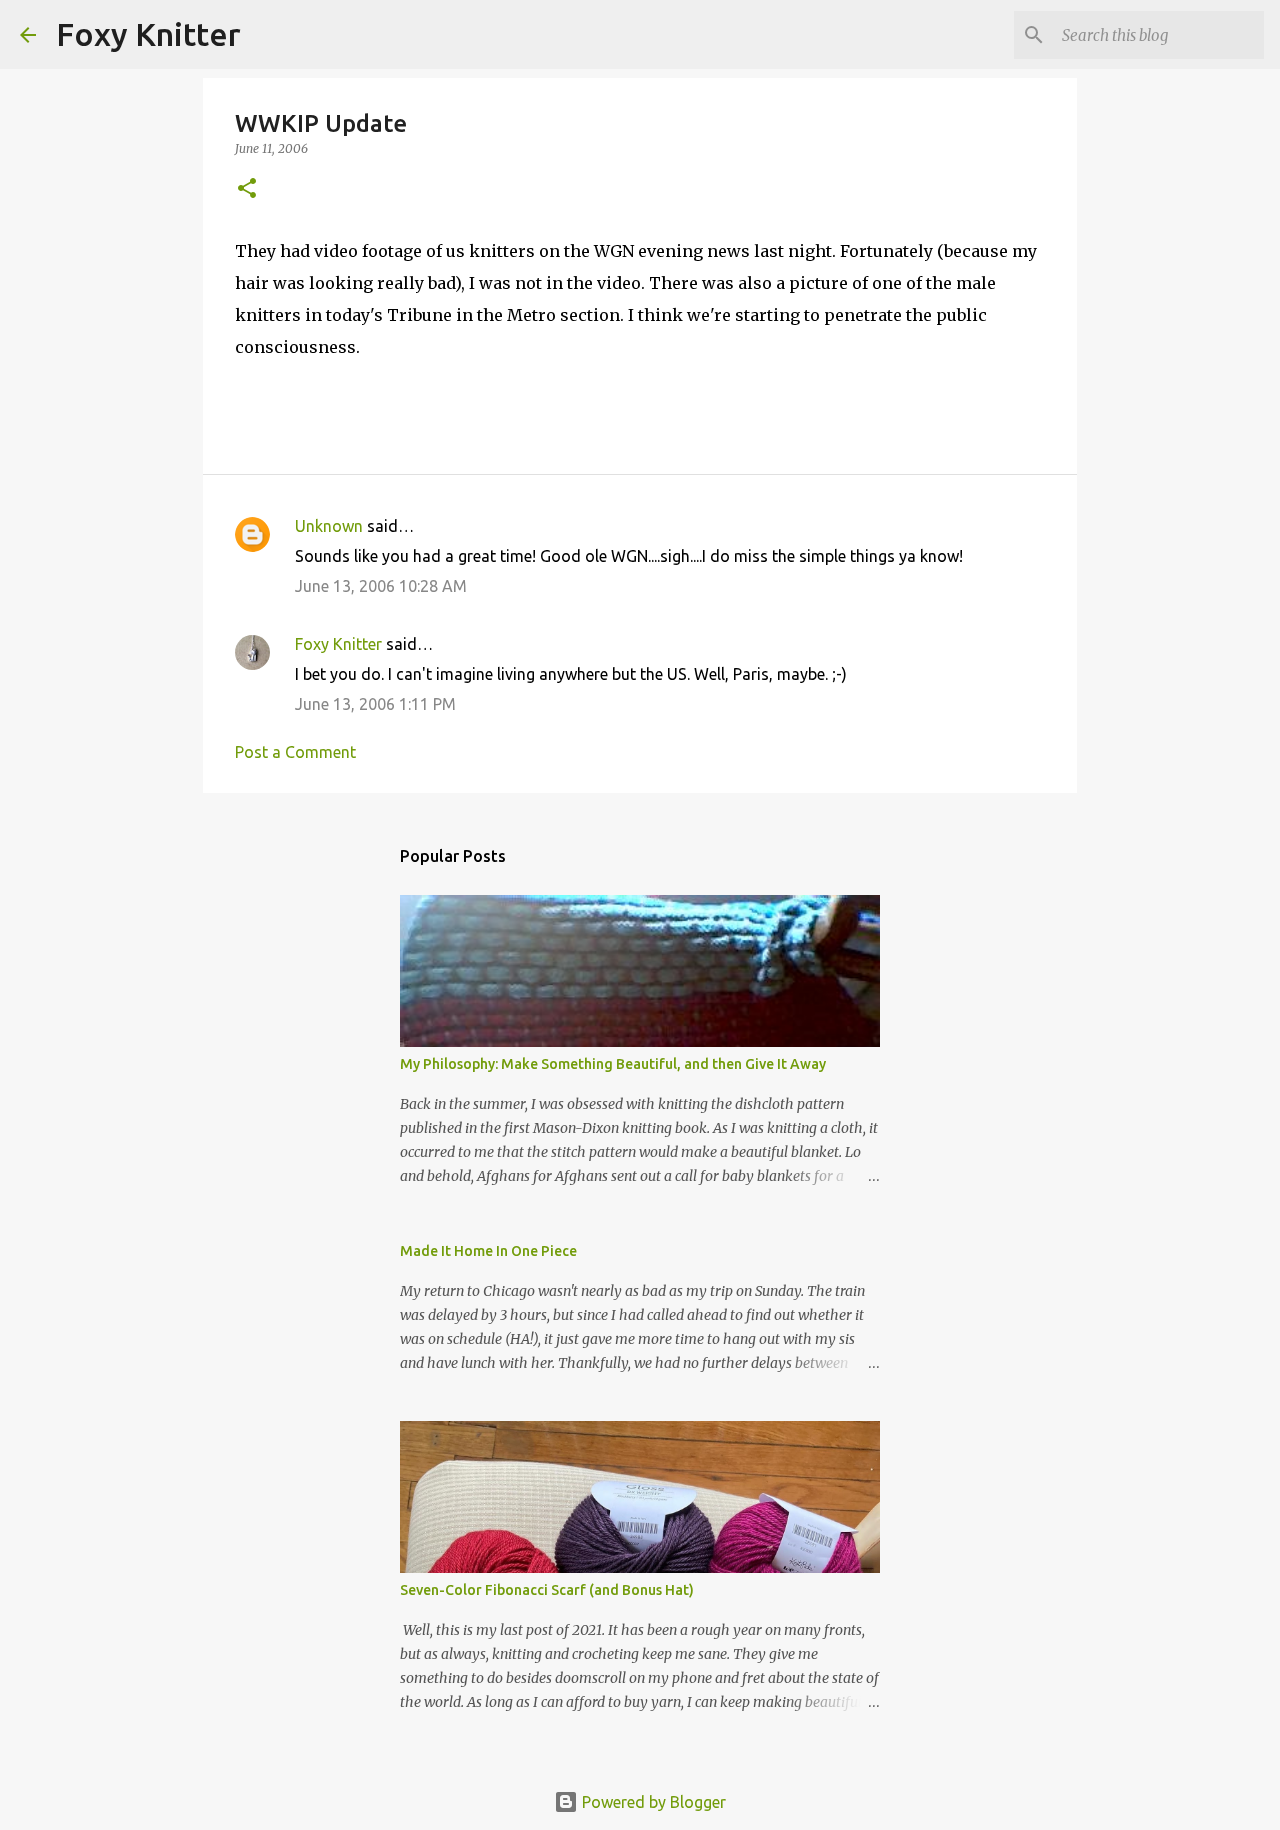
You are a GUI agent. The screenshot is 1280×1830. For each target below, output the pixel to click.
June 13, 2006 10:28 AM (381, 586)
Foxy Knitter (148, 34)
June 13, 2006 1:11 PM (375, 704)
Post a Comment (295, 752)
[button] (247, 189)
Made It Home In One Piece (488, 1251)
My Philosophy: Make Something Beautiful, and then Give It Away (613, 1064)
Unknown (329, 526)
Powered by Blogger (652, 1802)
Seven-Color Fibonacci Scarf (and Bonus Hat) (547, 1590)
